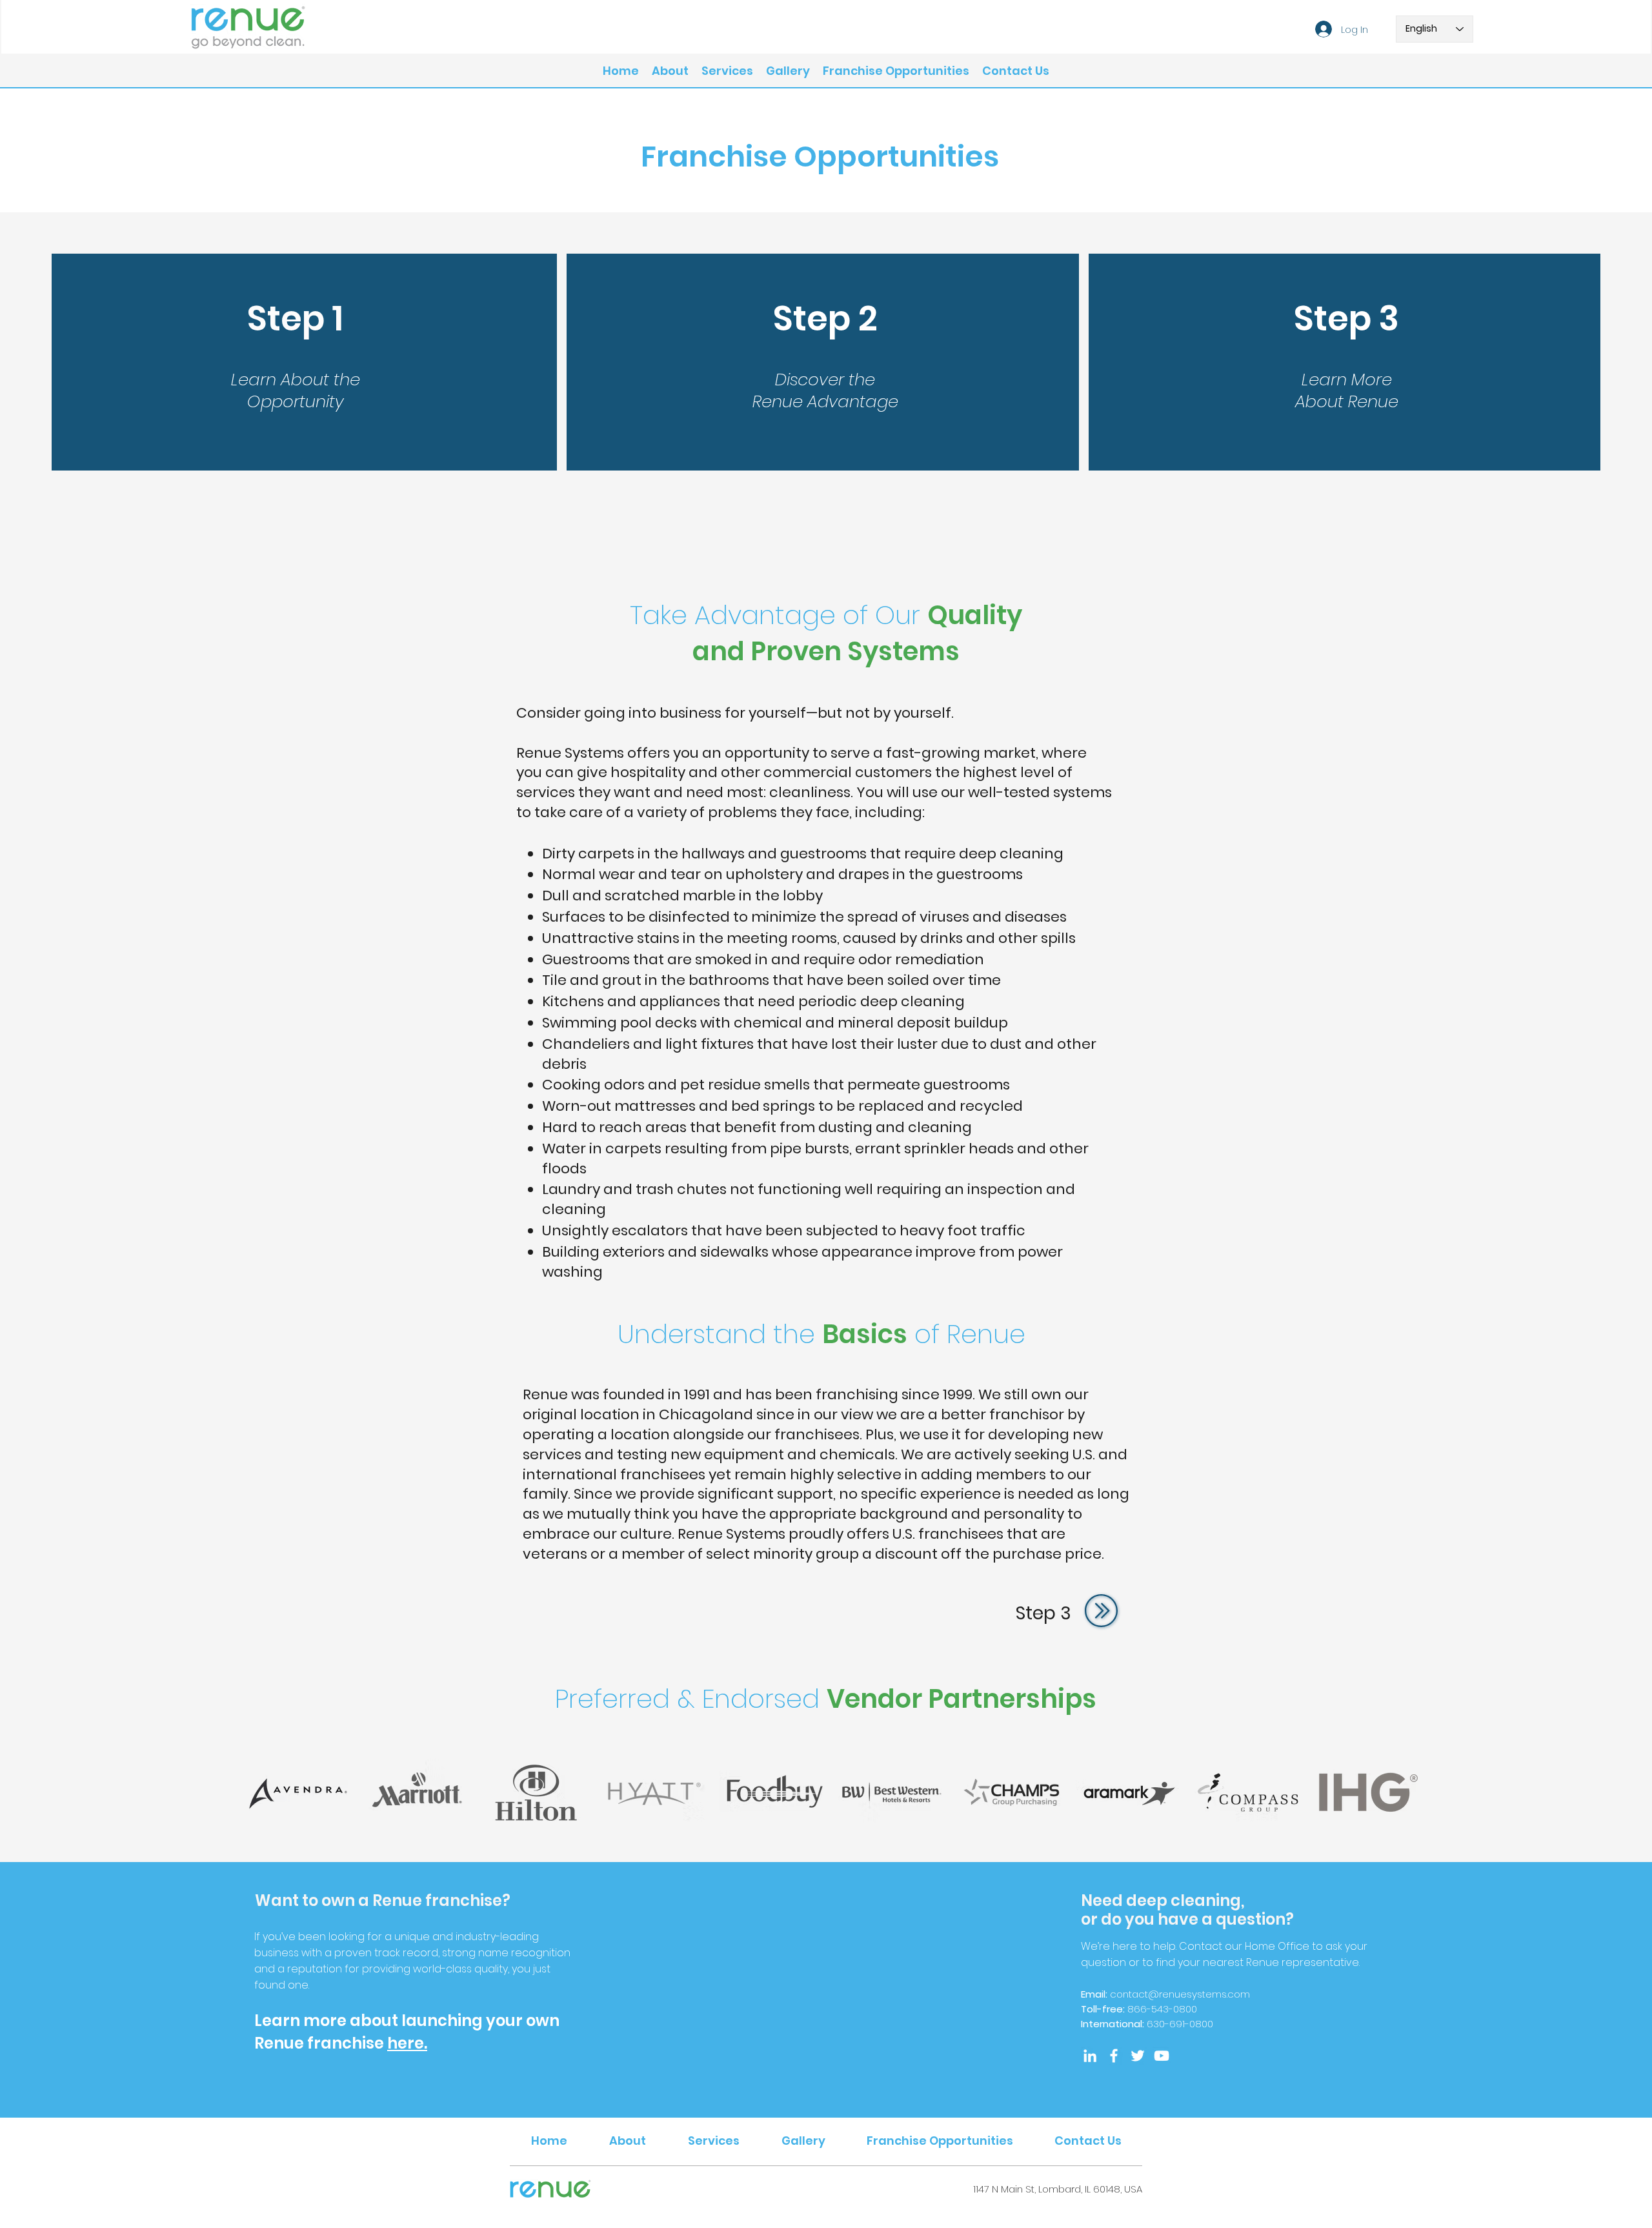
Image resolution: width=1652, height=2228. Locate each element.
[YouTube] (1162, 2056)
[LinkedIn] (1090, 2056)
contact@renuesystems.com (1180, 1994)
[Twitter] (1138, 2056)
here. (407, 2043)
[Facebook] (1114, 2056)
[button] (727, 71)
